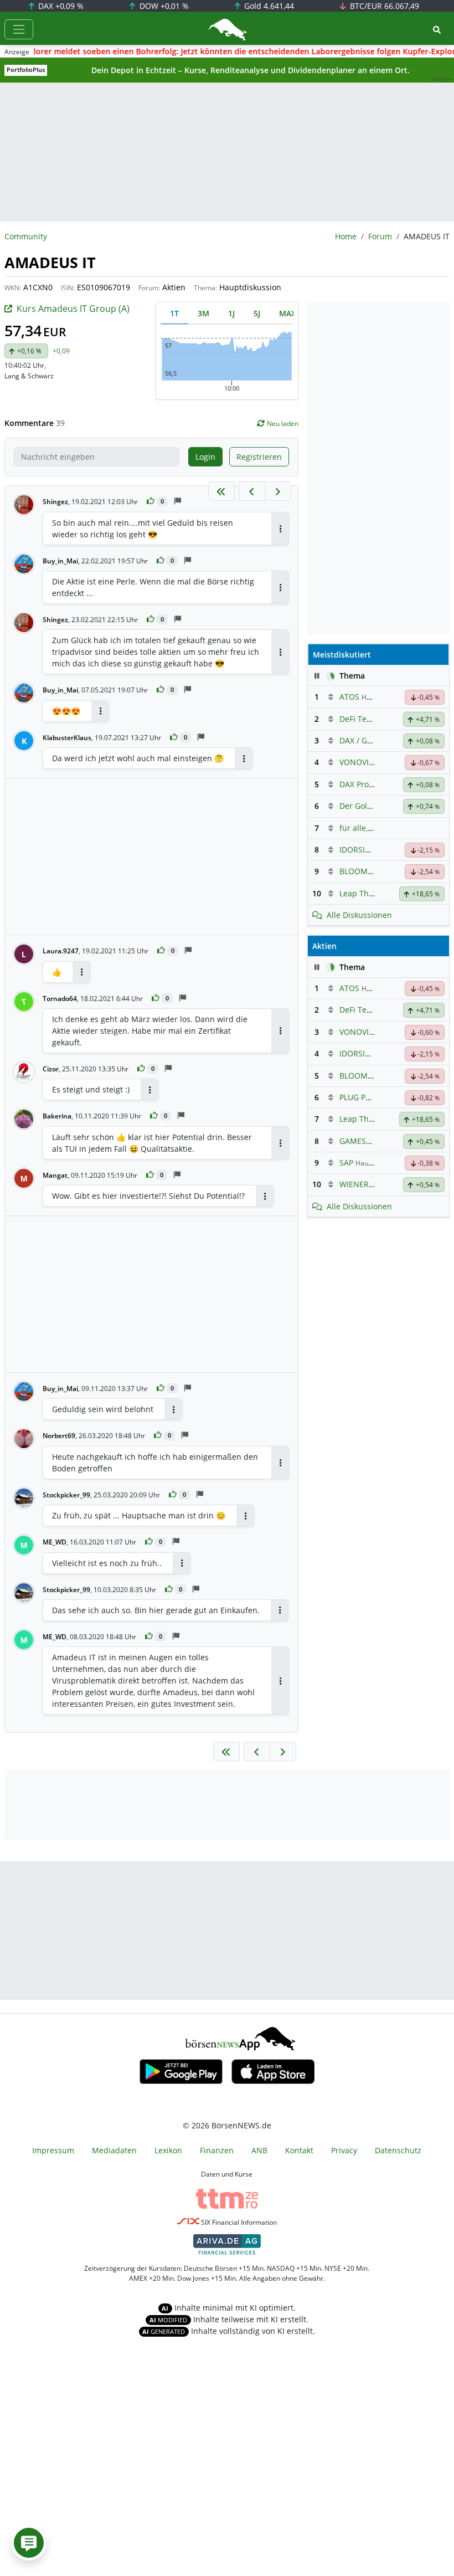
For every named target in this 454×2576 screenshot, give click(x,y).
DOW (163, 6)
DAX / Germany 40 (373, 740)
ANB (259, 2150)
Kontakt (299, 2150)
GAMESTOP (360, 1141)
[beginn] (221, 491)
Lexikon (168, 2150)
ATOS (349, 697)
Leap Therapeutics (374, 893)
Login (205, 457)
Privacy (344, 2150)
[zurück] (252, 491)
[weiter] (278, 491)
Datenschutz (398, 2150)
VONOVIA (357, 762)
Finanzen (217, 2150)
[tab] (174, 313)
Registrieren (259, 457)
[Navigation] (19, 29)
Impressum (53, 2150)
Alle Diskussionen (359, 915)
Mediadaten (114, 2150)
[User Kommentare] (29, 2543)
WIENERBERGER (369, 1184)
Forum (380, 236)
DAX (60, 6)
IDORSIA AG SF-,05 (373, 850)
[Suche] (437, 30)
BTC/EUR (383, 6)
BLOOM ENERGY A (373, 871)
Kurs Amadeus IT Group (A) (73, 309)
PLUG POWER (364, 1097)
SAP (346, 1163)
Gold (268, 6)
